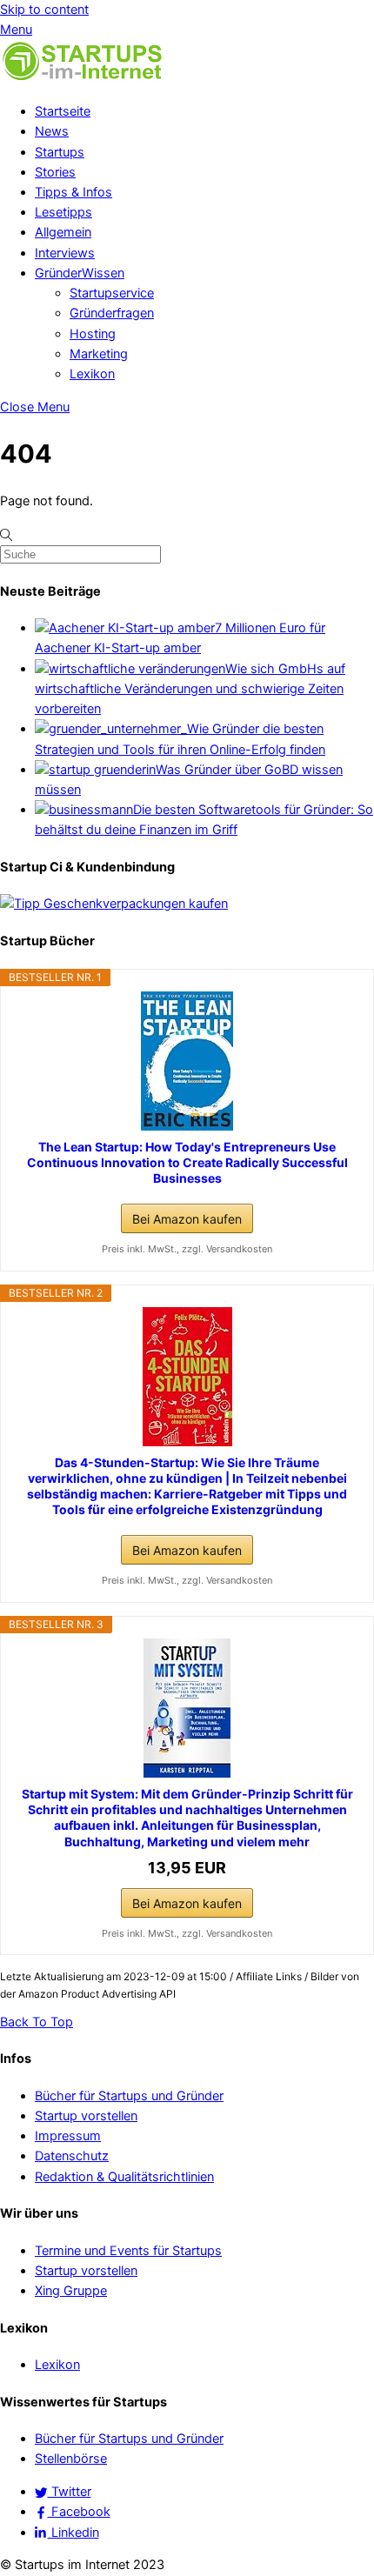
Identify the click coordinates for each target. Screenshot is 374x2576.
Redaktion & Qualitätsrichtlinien (124, 2177)
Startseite (63, 111)
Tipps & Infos (73, 192)
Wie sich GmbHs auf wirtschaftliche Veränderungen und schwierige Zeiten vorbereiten (190, 689)
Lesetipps (63, 212)
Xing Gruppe (71, 2291)
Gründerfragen (112, 313)
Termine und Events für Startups (128, 2251)
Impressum (68, 2136)
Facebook (79, 2512)
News (52, 131)
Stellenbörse (71, 2459)
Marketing (99, 354)
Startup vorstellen (86, 2116)
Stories (55, 172)
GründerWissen (80, 273)
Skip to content (44, 10)
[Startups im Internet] (83, 78)
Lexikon (92, 374)
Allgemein (63, 232)
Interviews (65, 253)
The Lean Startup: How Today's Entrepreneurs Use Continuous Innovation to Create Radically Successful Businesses (187, 1162)
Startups (60, 152)
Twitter (70, 2492)
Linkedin (73, 2533)
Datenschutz (72, 2156)
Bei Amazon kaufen (187, 1219)
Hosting (93, 334)
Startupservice (112, 293)
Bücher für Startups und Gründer (129, 2096)
